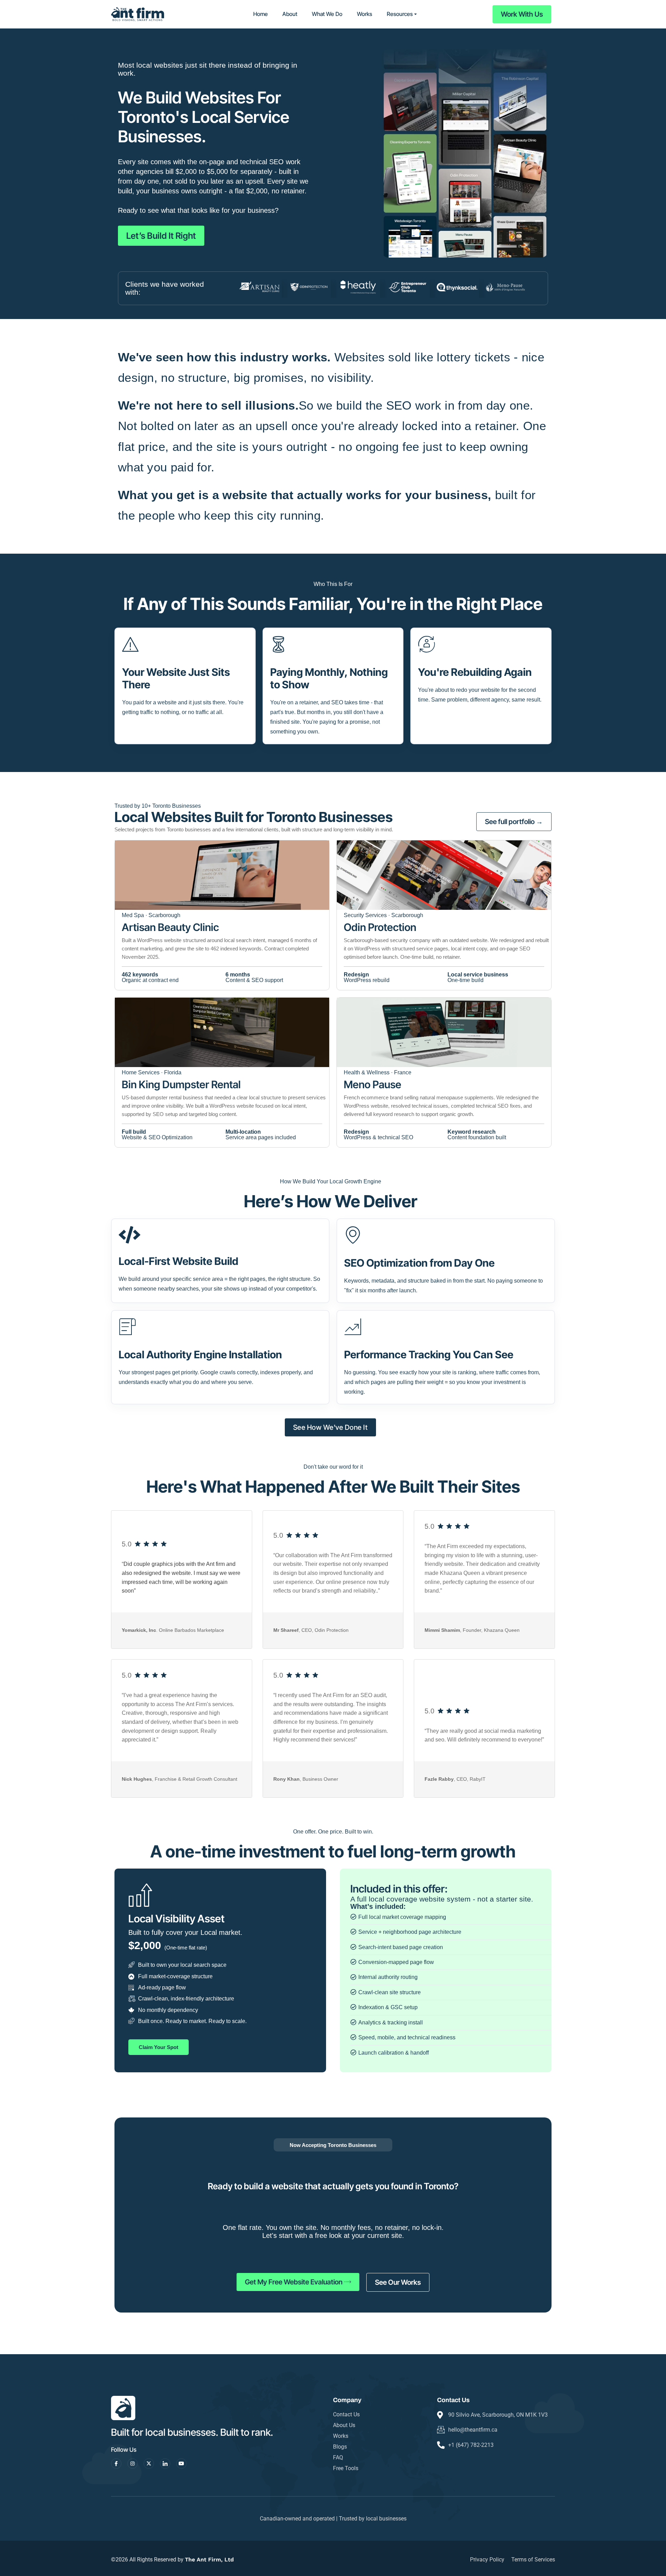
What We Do (327, 14)
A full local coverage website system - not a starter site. (442, 1899)
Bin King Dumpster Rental (181, 1084)
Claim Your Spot (159, 2047)
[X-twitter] (149, 2464)
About (290, 14)
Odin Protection (380, 927)
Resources (400, 14)
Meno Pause (373, 1084)
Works (365, 14)
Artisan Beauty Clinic (170, 927)
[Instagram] (133, 2464)
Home (261, 14)
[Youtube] (181, 2464)
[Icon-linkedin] (165, 2464)
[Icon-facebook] (116, 2464)
